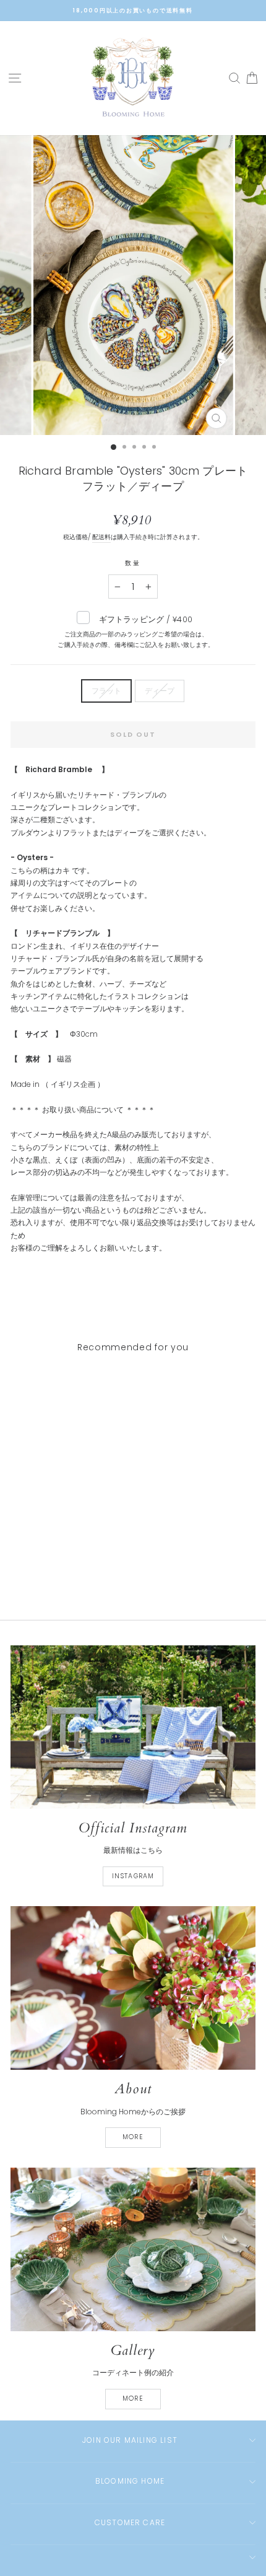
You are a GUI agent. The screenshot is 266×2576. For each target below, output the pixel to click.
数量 (133, 563)
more (133, 2137)
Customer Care (130, 2522)
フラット (106, 691)
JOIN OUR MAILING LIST (130, 2440)
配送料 (101, 537)
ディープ (160, 691)
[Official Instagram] (133, 1727)
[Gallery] (133, 2249)
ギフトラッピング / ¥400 (136, 631)
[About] (133, 1988)
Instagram (133, 1876)
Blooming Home (130, 2481)
